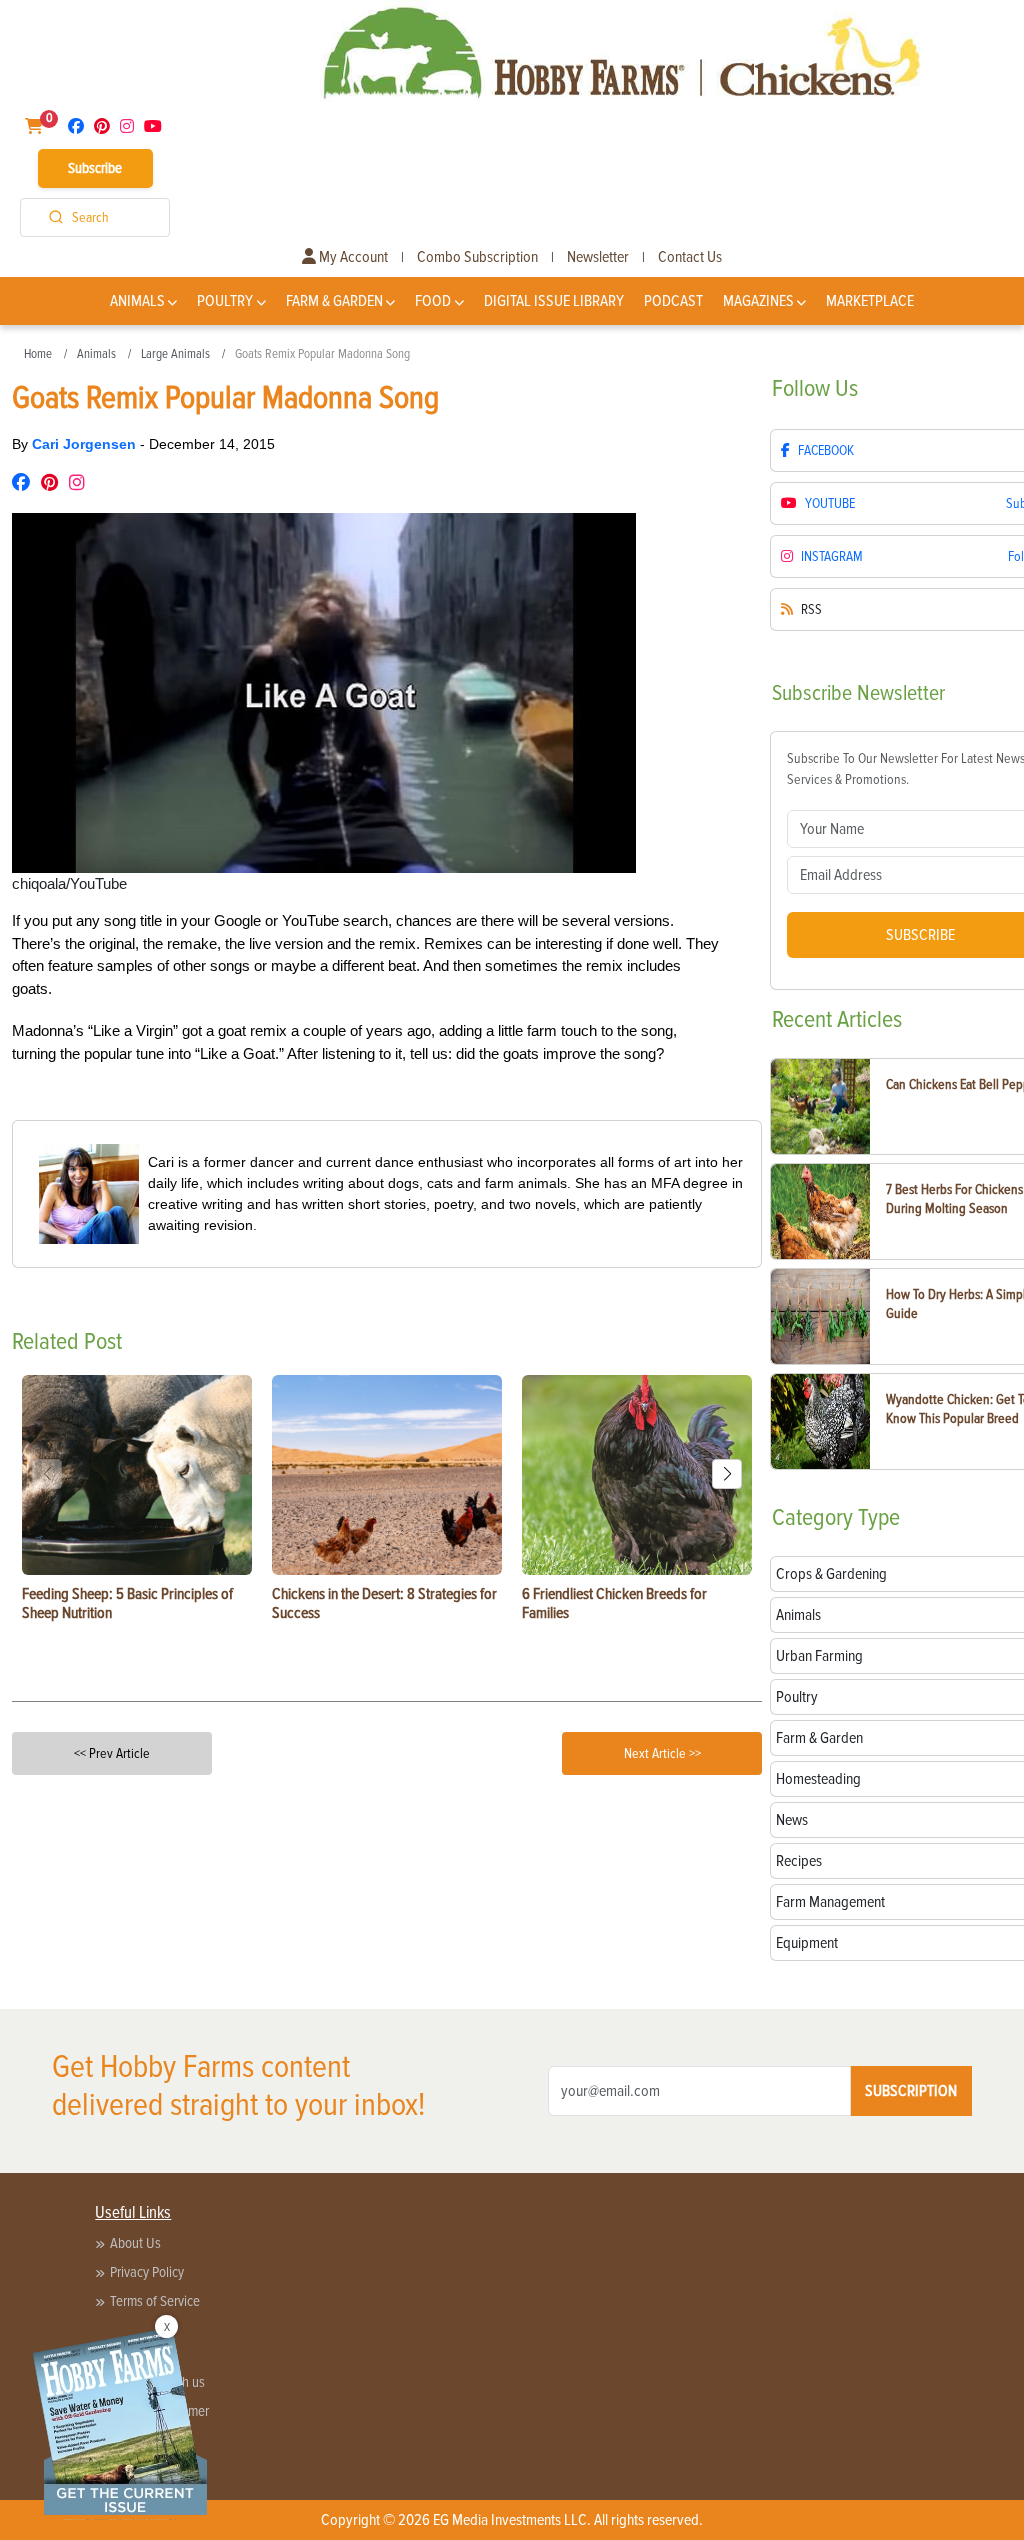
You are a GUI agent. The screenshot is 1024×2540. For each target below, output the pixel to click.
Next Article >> (662, 1753)
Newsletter (598, 257)
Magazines (758, 301)
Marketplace (870, 301)
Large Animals (175, 354)
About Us (135, 2243)
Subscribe (95, 168)
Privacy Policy (147, 2272)
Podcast (673, 301)
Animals (137, 301)
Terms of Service (155, 2301)
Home (38, 354)
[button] (727, 1474)
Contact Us (690, 257)
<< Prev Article (112, 1753)
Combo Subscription (477, 257)
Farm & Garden (334, 301)
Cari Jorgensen (86, 444)
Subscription (911, 2091)
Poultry (225, 301)
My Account (352, 257)
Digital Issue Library (554, 301)
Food (433, 301)
